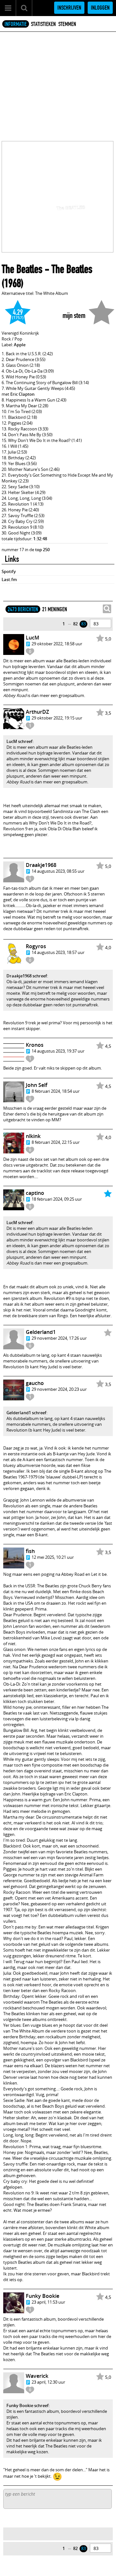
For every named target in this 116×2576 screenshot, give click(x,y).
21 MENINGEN (55, 609)
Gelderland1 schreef (26, 1413)
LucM (33, 638)
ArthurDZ (37, 712)
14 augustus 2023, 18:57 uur (58, 952)
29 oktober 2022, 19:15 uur (57, 718)
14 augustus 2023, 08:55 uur (58, 871)
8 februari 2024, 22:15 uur (56, 1142)
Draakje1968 (41, 865)
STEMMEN (67, 24)
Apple (20, 345)
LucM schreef (19, 741)
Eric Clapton (22, 394)
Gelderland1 (41, 1332)
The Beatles (22, 269)
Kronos (35, 1045)
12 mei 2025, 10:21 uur (53, 1557)
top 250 (42, 550)
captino (35, 1193)
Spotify (9, 571)
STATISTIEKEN (43, 24)
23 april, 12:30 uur (48, 2382)
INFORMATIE (16, 24)
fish (30, 1551)
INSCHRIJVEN (69, 8)
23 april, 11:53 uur (48, 2302)
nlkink (33, 1136)
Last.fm (9, 579)
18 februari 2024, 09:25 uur (57, 1199)
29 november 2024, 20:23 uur (59, 1389)
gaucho (35, 1383)
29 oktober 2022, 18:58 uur (57, 644)
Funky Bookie (43, 2296)
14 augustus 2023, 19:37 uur (58, 1051)
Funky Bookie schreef (28, 2405)
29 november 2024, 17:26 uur (59, 1338)
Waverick (37, 2376)
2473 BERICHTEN (23, 609)
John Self (37, 1085)
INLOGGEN (100, 8)
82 (75, 624)
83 (83, 624)
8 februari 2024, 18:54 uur (56, 1091)
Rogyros (36, 946)
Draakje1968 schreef (27, 976)
